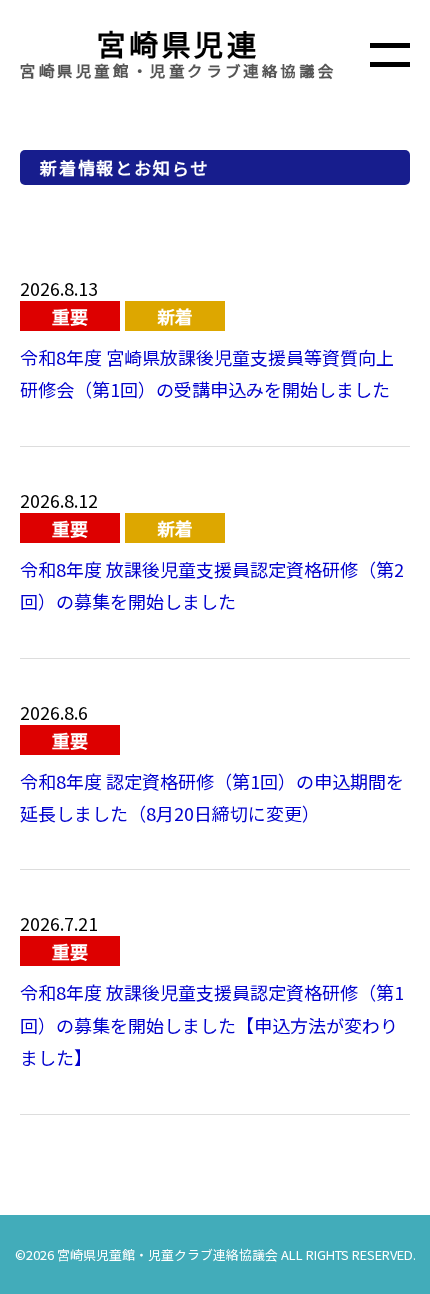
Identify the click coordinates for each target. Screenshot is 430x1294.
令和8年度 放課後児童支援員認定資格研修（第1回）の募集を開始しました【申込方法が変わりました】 (212, 1024)
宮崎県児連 (178, 43)
